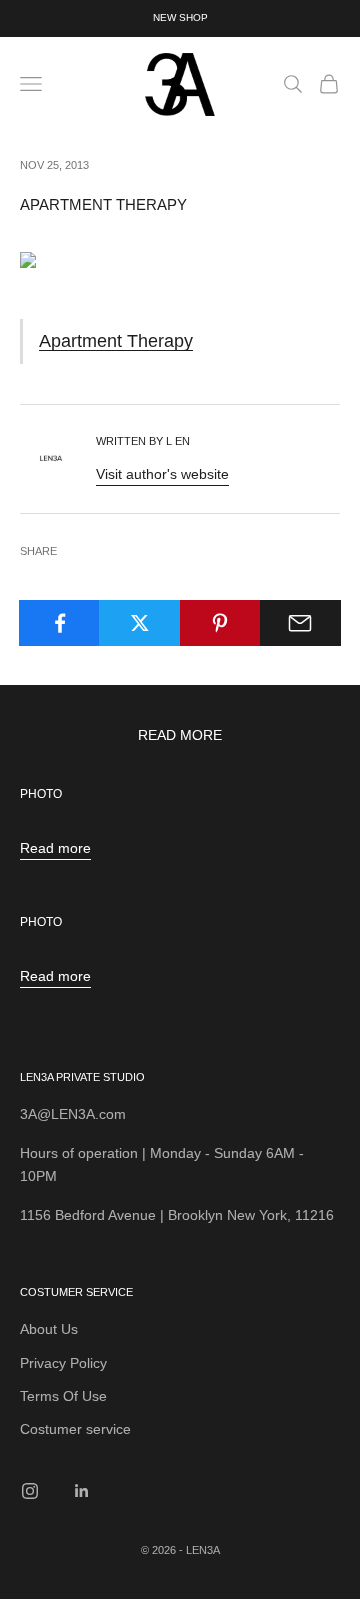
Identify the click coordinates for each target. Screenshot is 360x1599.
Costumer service (75, 1429)
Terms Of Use (63, 1396)
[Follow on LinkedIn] (82, 1491)
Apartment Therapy (116, 340)
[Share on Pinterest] (220, 623)
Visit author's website (162, 474)
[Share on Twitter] (139, 623)
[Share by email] (300, 623)
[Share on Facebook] (59, 623)
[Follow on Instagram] (30, 1491)
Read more (55, 848)
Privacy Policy (63, 1363)
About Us (49, 1329)
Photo (41, 794)
